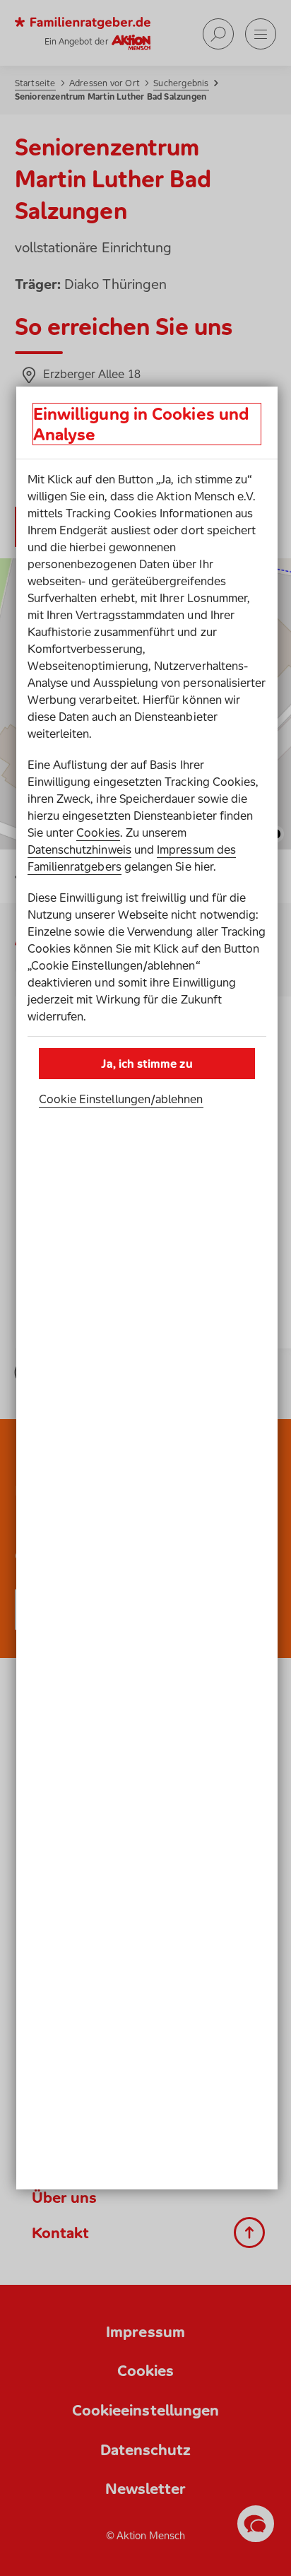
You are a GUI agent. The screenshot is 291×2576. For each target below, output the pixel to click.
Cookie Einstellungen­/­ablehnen (121, 1099)
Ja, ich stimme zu (147, 1064)
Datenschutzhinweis (79, 849)
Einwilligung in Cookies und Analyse (141, 424)
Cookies (98, 833)
